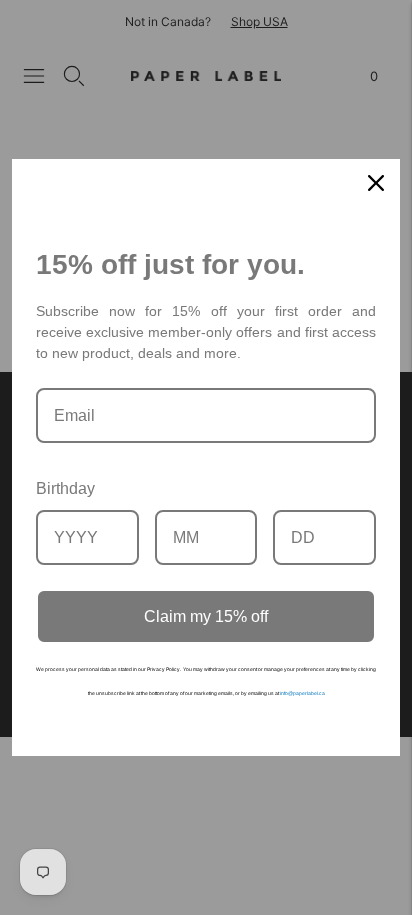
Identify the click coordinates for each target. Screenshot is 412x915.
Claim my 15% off (206, 616)
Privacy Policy (163, 669)
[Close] (376, 183)
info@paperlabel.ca (302, 693)
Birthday (65, 488)
